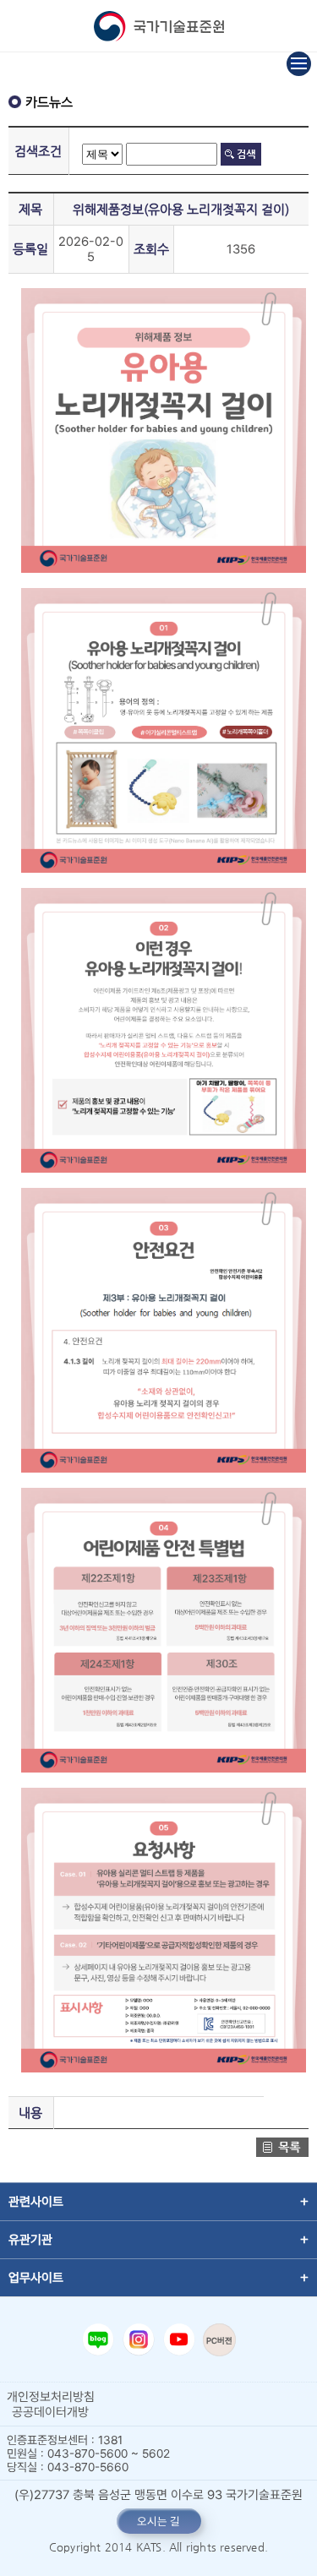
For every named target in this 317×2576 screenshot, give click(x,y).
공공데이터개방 (50, 2412)
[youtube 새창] (179, 2339)
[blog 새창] (98, 2339)
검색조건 (38, 151)
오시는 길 (158, 2521)
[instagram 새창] (139, 2339)
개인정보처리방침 (51, 2397)
